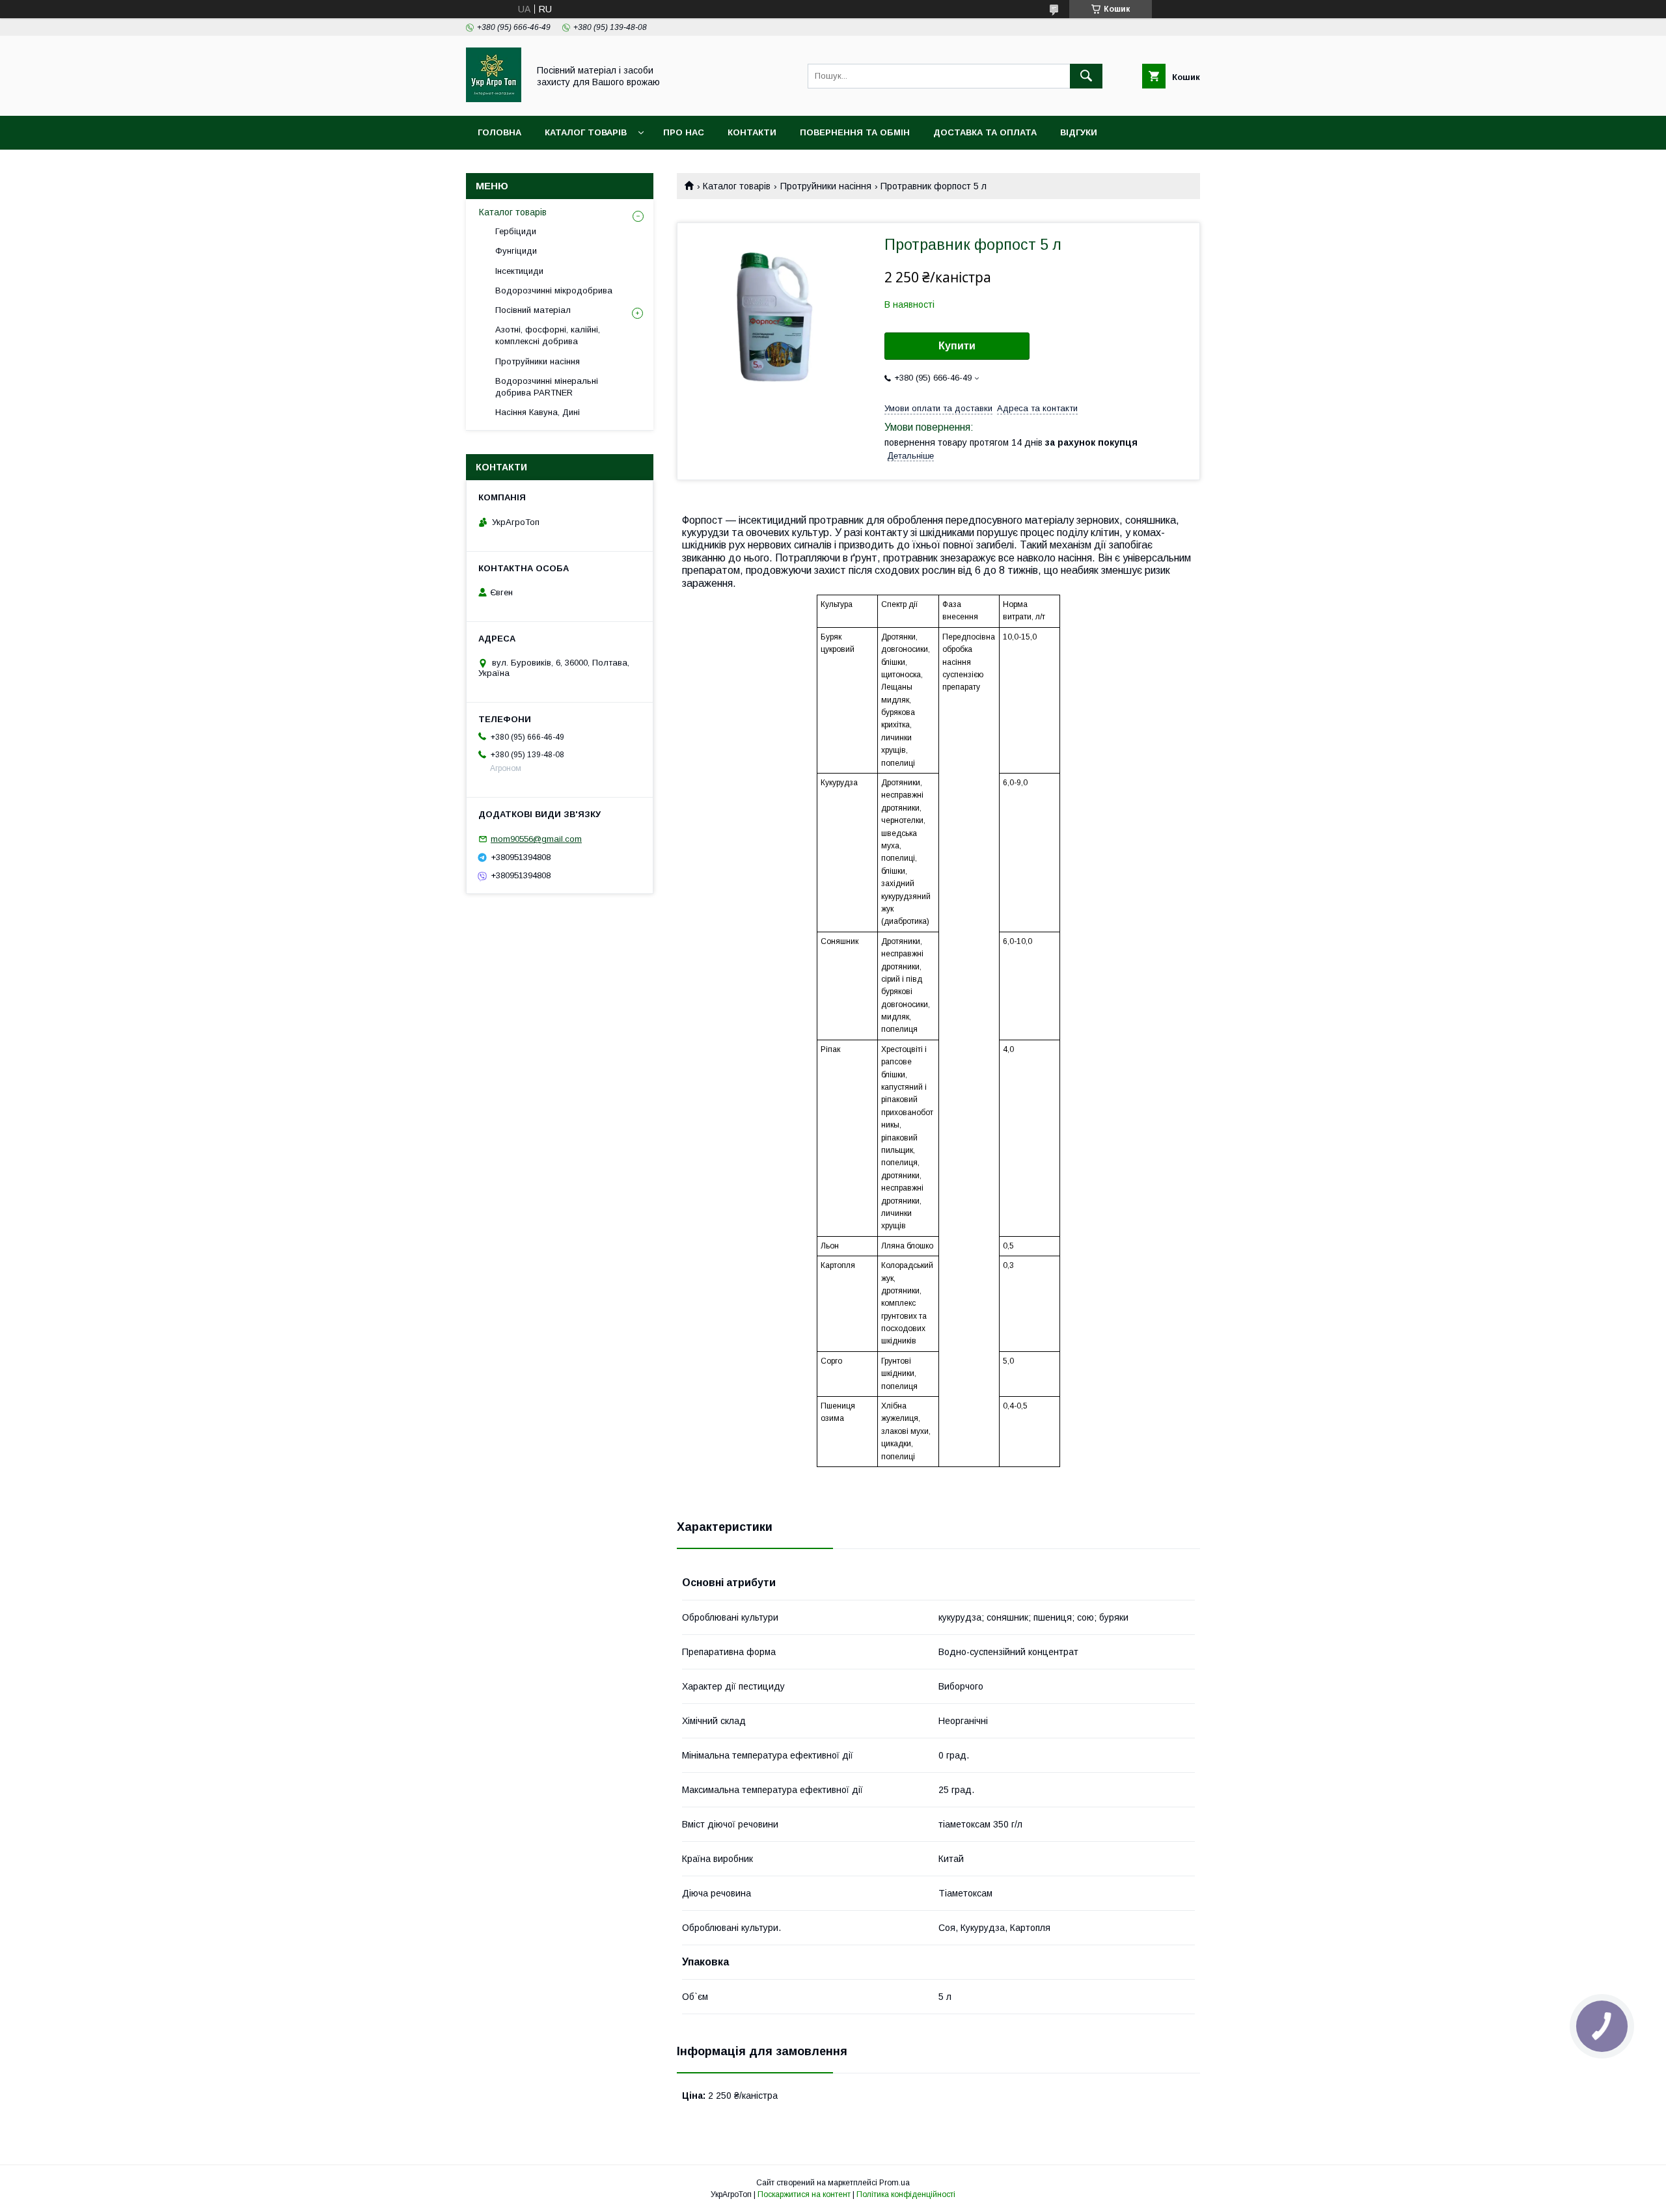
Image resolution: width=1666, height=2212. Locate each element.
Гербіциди (516, 231)
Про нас (684, 132)
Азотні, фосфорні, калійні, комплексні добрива (548, 335)
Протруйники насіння (826, 186)
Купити (957, 346)
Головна (499, 132)
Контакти (752, 132)
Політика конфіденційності (906, 2194)
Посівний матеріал (533, 310)
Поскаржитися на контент (804, 2194)
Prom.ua (894, 2183)
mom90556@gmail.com (536, 839)
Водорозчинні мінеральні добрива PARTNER (547, 387)
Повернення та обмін (855, 132)
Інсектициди (519, 271)
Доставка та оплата (985, 132)
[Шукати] (1086, 76)
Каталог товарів (586, 132)
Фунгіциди (516, 251)
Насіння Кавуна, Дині (538, 412)
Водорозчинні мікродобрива (554, 290)
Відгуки (1079, 132)
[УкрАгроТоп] (494, 99)
